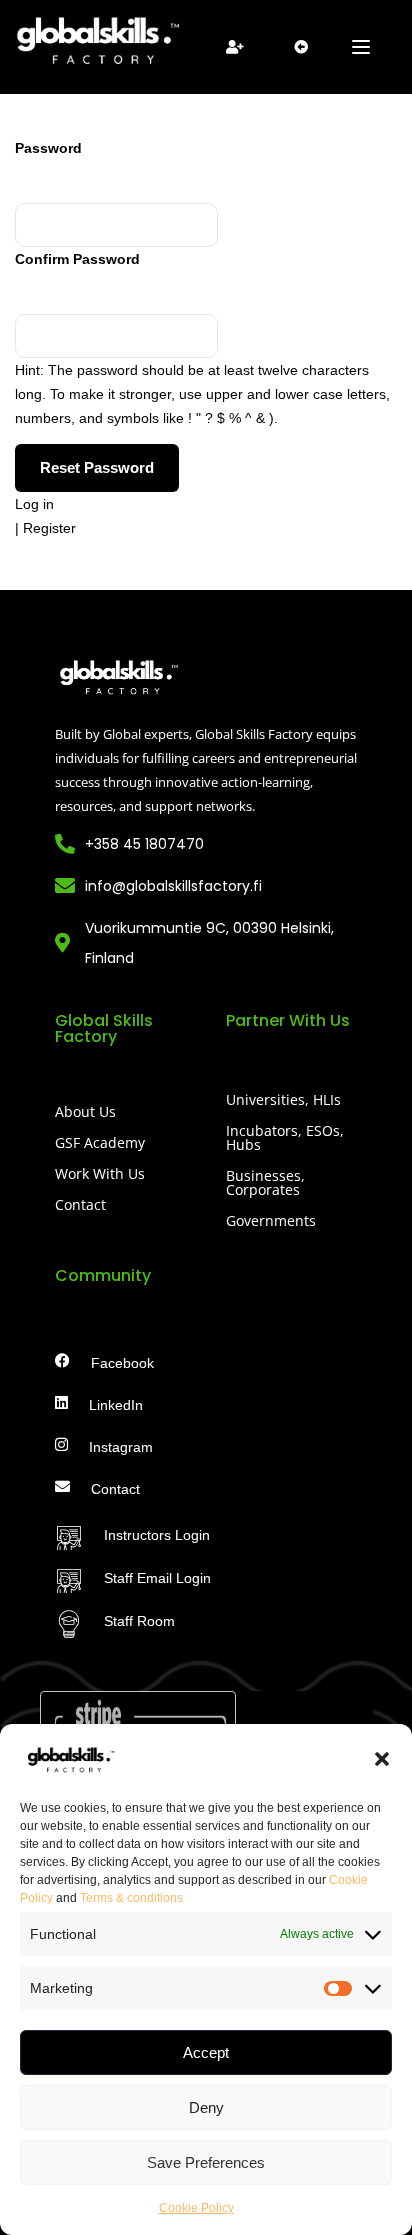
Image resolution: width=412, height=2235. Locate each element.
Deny (206, 2107)
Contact (80, 1204)
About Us (85, 1111)
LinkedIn (116, 1405)
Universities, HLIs (283, 1099)
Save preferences (206, 2162)
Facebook (122, 1363)
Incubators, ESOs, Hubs (285, 1137)
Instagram (121, 1447)
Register (49, 528)
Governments (271, 1220)
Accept (206, 2052)
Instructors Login (157, 1535)
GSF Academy (100, 1142)
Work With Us (100, 1173)
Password (48, 148)
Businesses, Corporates (265, 1182)
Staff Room (139, 1621)
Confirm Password (77, 259)
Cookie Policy (196, 2208)
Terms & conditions (131, 1898)
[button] (382, 1759)
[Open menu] (363, 47)
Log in (34, 504)
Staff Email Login (157, 1578)
